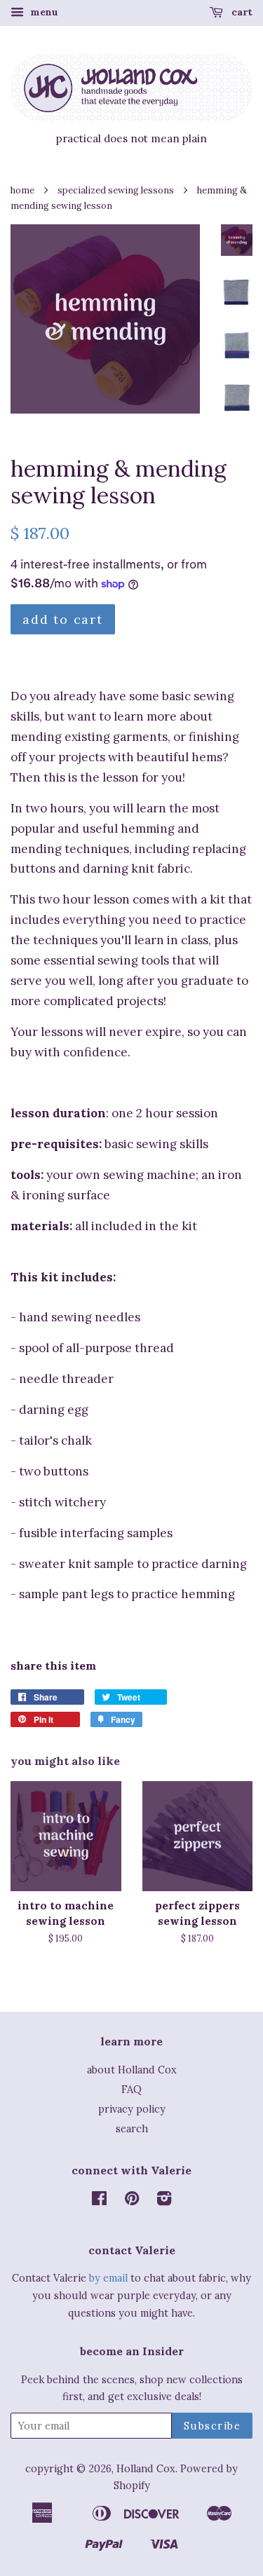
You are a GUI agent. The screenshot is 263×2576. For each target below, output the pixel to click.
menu (43, 12)
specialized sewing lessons (116, 190)
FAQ (131, 2089)
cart (241, 12)
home (22, 190)
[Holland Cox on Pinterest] (132, 2201)
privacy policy (132, 2109)
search (132, 2128)
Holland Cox (146, 2468)
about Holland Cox (132, 2070)
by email (108, 2278)
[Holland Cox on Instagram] (164, 2201)
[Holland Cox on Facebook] (99, 2201)
